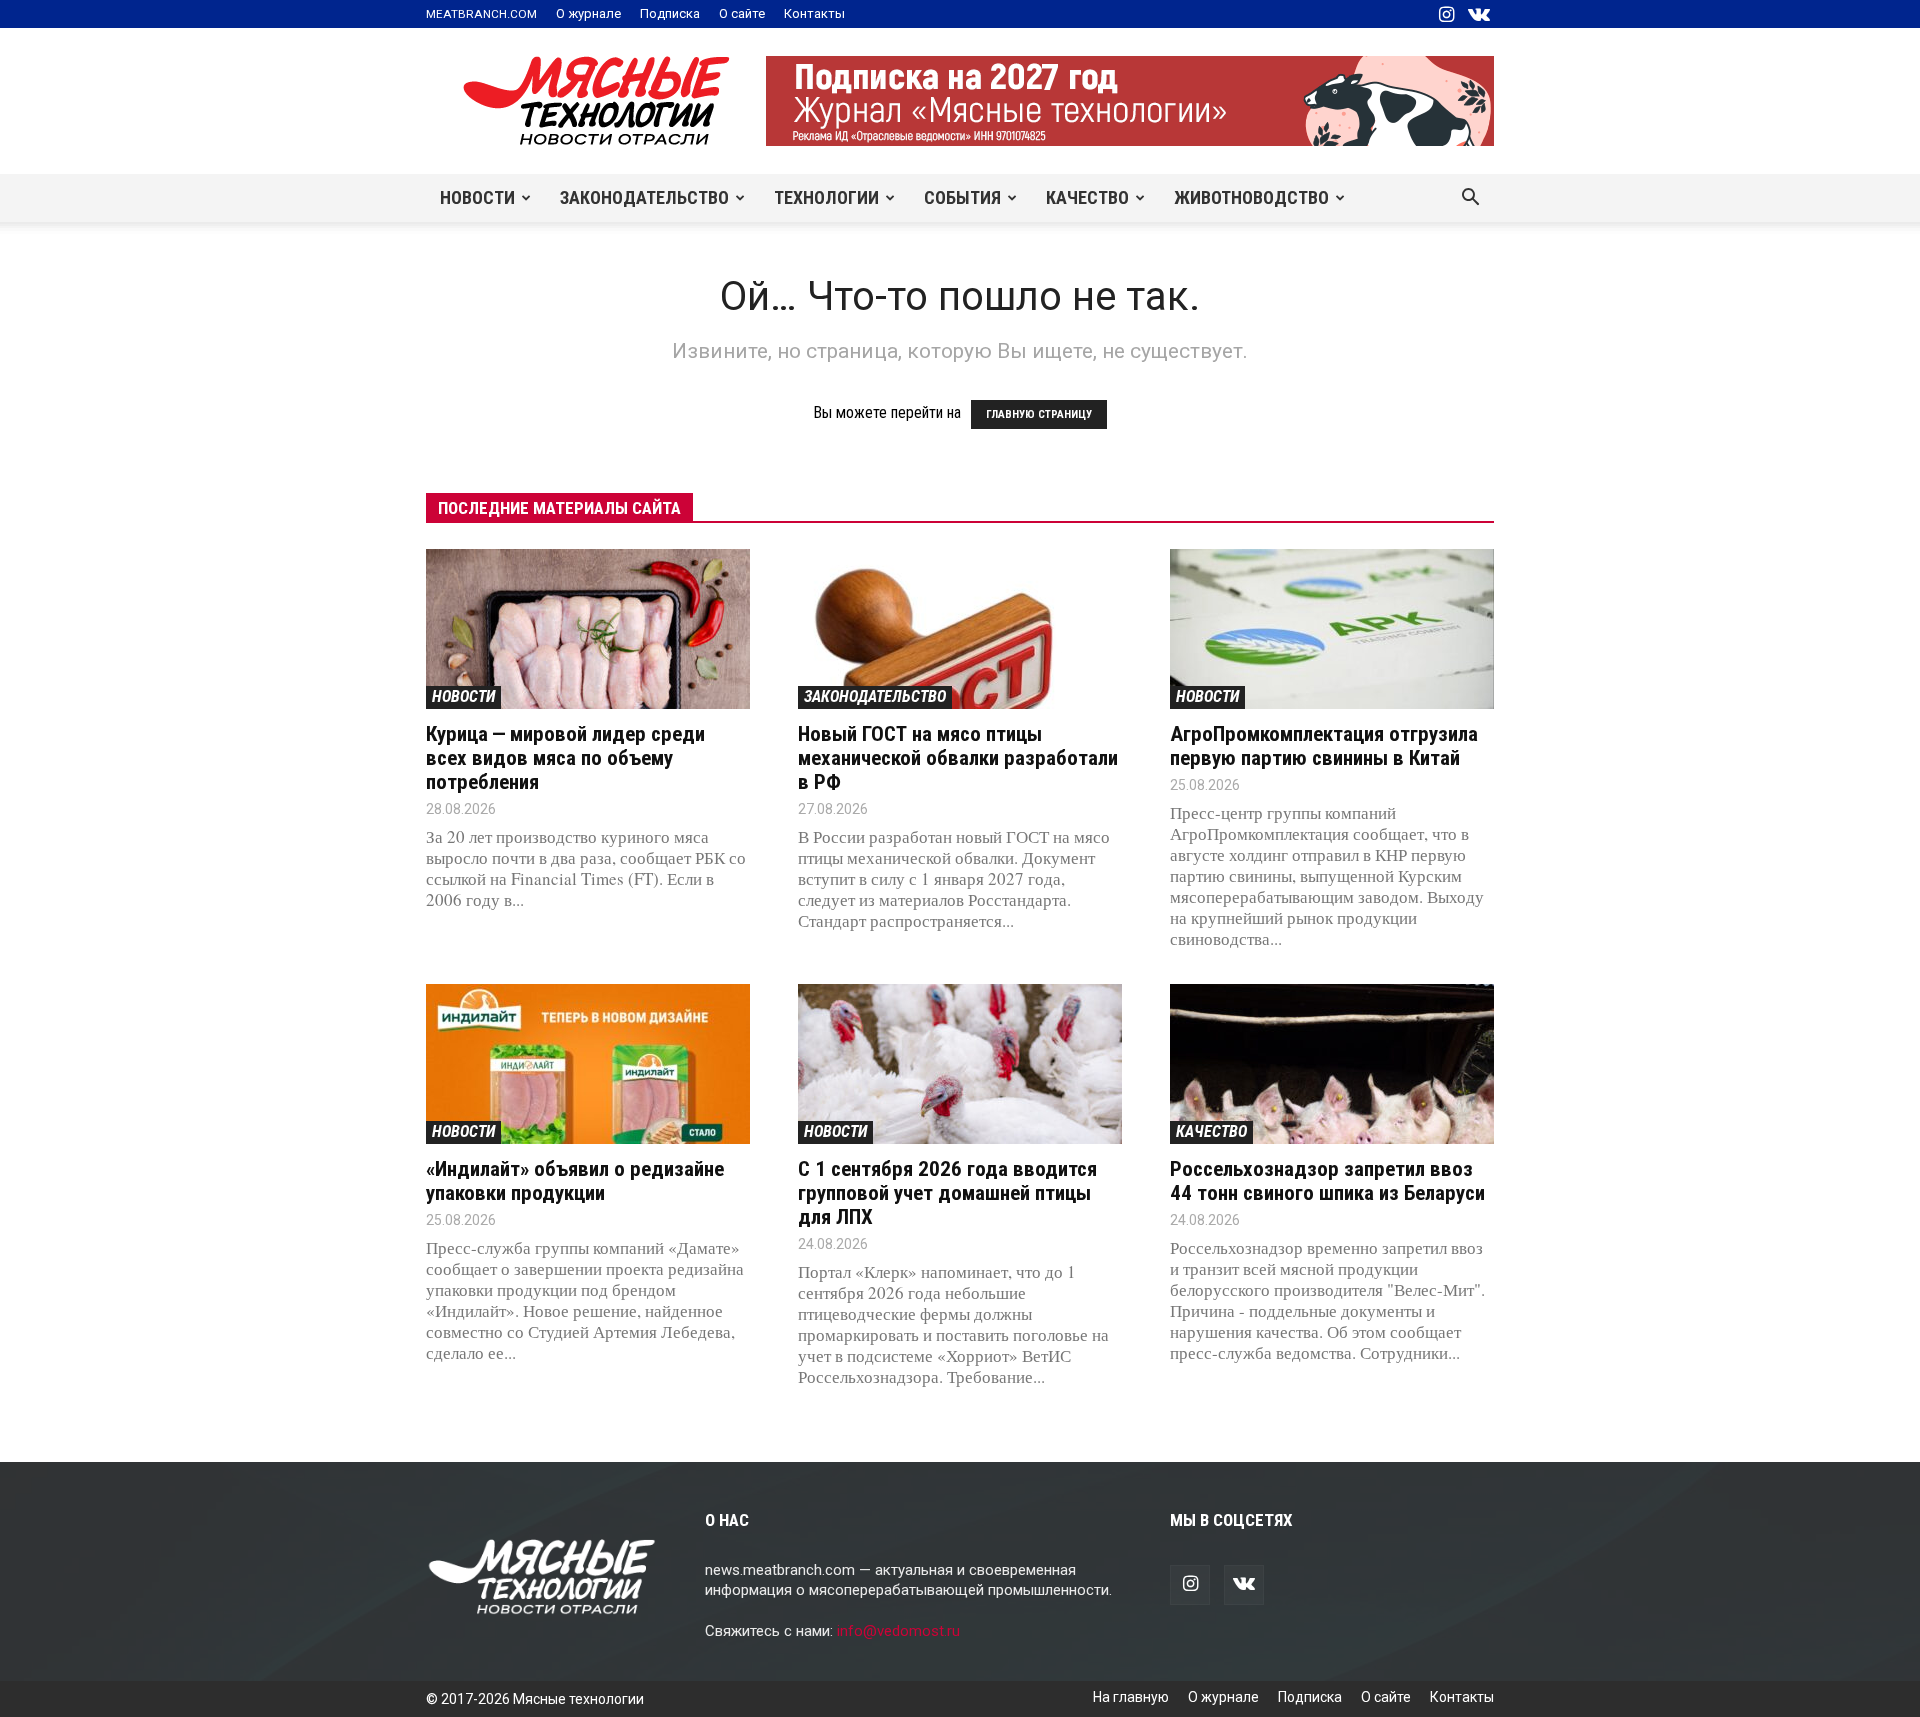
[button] (1470, 199)
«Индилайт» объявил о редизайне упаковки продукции (575, 1181)
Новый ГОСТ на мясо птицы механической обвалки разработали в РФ (958, 758)
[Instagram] (1446, 14)
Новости (477, 197)
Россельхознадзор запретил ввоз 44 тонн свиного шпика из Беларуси (1327, 1181)
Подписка (670, 13)
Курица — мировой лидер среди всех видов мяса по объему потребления (565, 758)
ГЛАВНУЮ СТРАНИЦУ (1039, 414)
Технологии (826, 197)
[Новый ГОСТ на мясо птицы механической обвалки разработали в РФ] (960, 629)
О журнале (588, 13)
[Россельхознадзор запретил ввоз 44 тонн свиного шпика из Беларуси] (1332, 1064)
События (962, 197)
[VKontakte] (1479, 14)
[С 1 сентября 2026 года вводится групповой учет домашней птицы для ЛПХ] (960, 1064)
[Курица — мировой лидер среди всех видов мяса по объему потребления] (588, 629)
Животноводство (1251, 197)
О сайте (742, 13)
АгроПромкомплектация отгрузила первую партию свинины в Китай (1324, 746)
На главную (1131, 1697)
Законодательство (644, 197)
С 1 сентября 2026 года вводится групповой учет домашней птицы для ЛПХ (947, 1193)
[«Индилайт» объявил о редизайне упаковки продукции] (588, 1064)
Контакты (814, 13)
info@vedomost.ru (898, 1631)
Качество (1087, 197)
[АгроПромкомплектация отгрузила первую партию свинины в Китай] (1332, 629)
